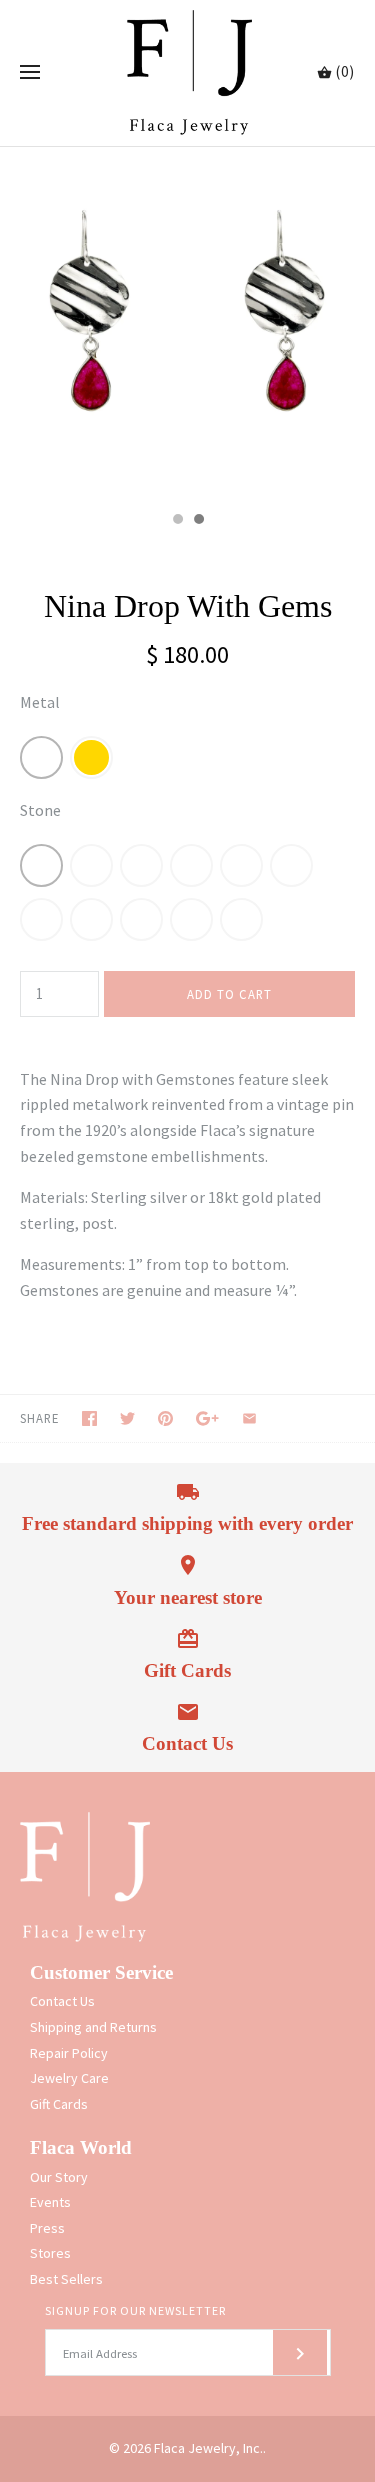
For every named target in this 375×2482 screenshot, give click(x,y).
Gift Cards (59, 2104)
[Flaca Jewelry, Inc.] (187, 73)
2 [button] (198, 521)
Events (50, 2202)
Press (47, 2228)
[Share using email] (249, 1418)
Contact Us (62, 2001)
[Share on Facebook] (89, 1418)
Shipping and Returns (93, 2027)
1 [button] (177, 521)
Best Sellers (66, 2279)
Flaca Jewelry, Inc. (208, 2448)
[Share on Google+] (207, 1418)
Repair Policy (69, 2053)
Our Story (59, 2177)
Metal (40, 702)
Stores (50, 2253)
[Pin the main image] (165, 1418)
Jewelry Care (69, 2078)
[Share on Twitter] (127, 1418)
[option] (187, 324)
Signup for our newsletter (135, 2310)
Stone (40, 810)
